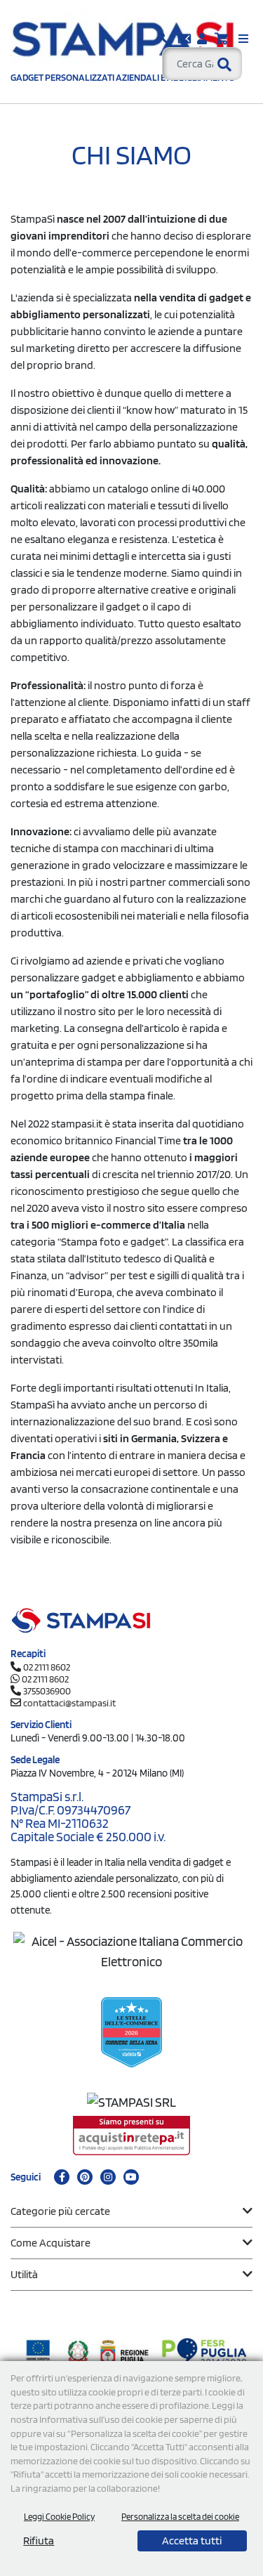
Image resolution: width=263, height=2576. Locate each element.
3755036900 (47, 1691)
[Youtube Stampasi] (131, 2177)
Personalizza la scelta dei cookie (180, 2517)
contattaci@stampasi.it (69, 1703)
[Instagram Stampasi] (108, 2177)
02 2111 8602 (47, 1667)
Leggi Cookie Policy (59, 2517)
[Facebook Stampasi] (62, 2177)
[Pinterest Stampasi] (85, 2177)
